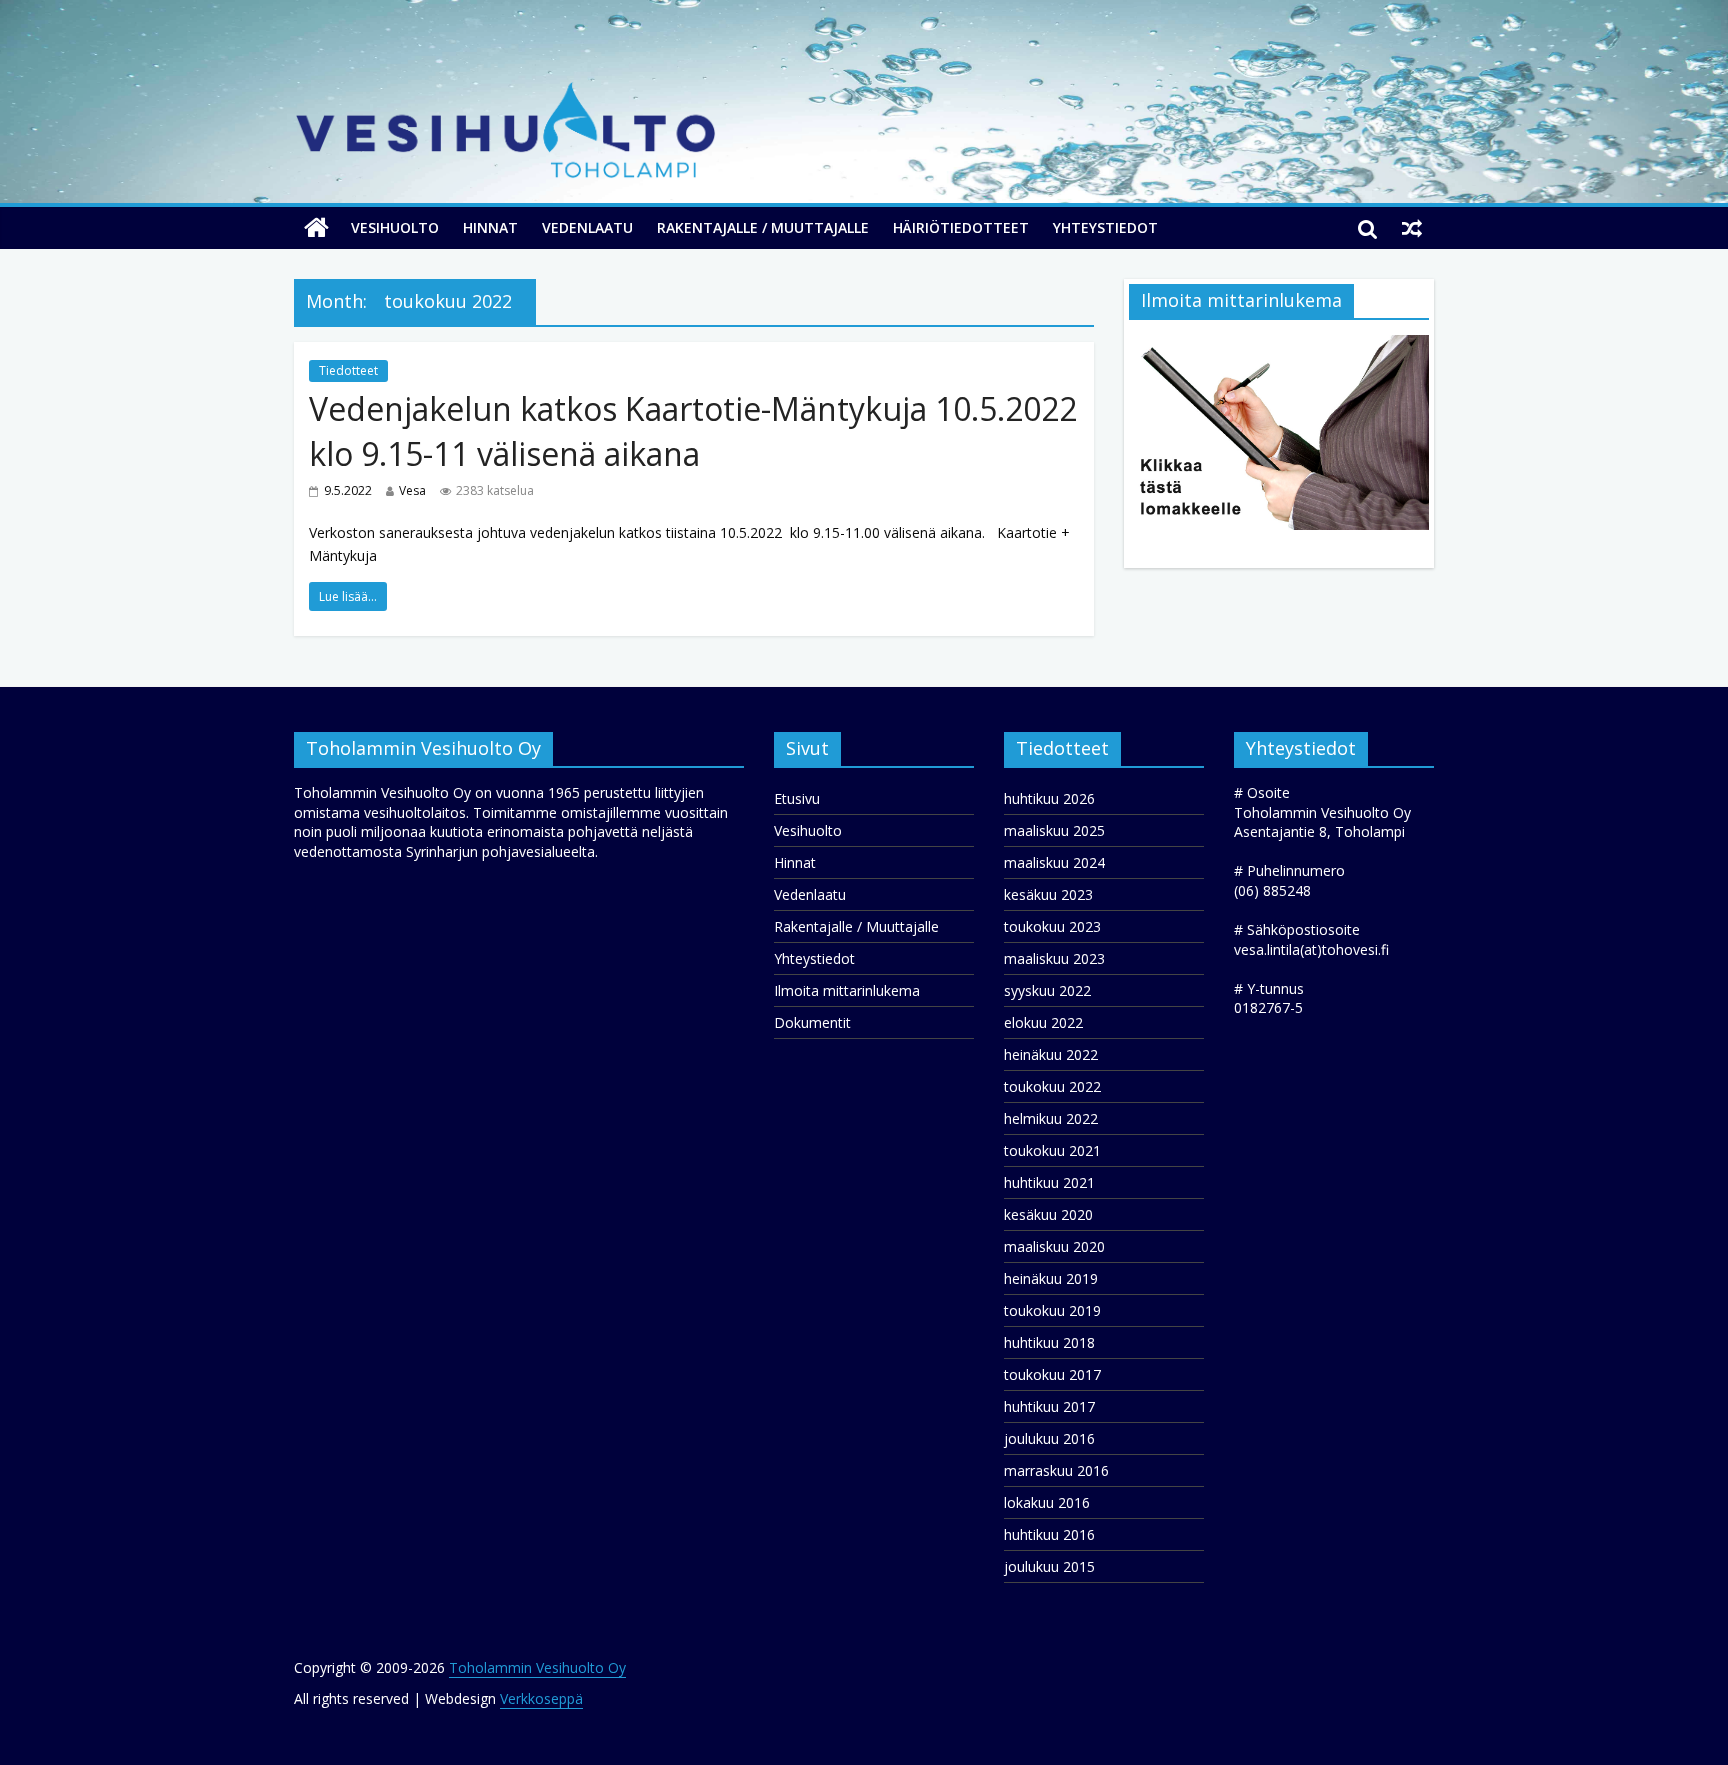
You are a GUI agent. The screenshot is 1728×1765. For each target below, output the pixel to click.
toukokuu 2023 (1052, 926)
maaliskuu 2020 (1054, 1246)
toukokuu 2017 (1052, 1374)
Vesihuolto (395, 227)
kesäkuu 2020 (1048, 1214)
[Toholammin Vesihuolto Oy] (316, 228)
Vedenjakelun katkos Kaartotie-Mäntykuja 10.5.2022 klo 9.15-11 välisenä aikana (693, 431)
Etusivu (797, 798)
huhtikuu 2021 (1049, 1182)
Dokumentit (812, 1022)
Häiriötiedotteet (961, 227)
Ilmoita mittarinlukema (847, 990)
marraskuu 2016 (1056, 1470)
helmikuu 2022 (1051, 1118)
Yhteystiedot (1105, 227)
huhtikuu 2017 (1049, 1406)
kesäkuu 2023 (1048, 894)
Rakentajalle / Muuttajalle (763, 227)
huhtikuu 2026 (1049, 798)
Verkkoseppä (541, 1698)
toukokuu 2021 (1052, 1150)
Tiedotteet (348, 370)
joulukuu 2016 (1049, 1438)
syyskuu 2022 (1047, 990)
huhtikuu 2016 (1049, 1534)
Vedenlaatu (587, 227)
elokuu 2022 (1043, 1022)
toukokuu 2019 (1052, 1310)
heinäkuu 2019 (1051, 1278)
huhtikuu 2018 (1049, 1342)
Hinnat (490, 227)
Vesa (412, 490)
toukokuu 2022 (1052, 1086)
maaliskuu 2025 (1054, 830)
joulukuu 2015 (1049, 1566)
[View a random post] (1412, 228)
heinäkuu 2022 (1051, 1054)
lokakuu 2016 (1047, 1502)
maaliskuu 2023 (1054, 958)
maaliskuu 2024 (1054, 862)
